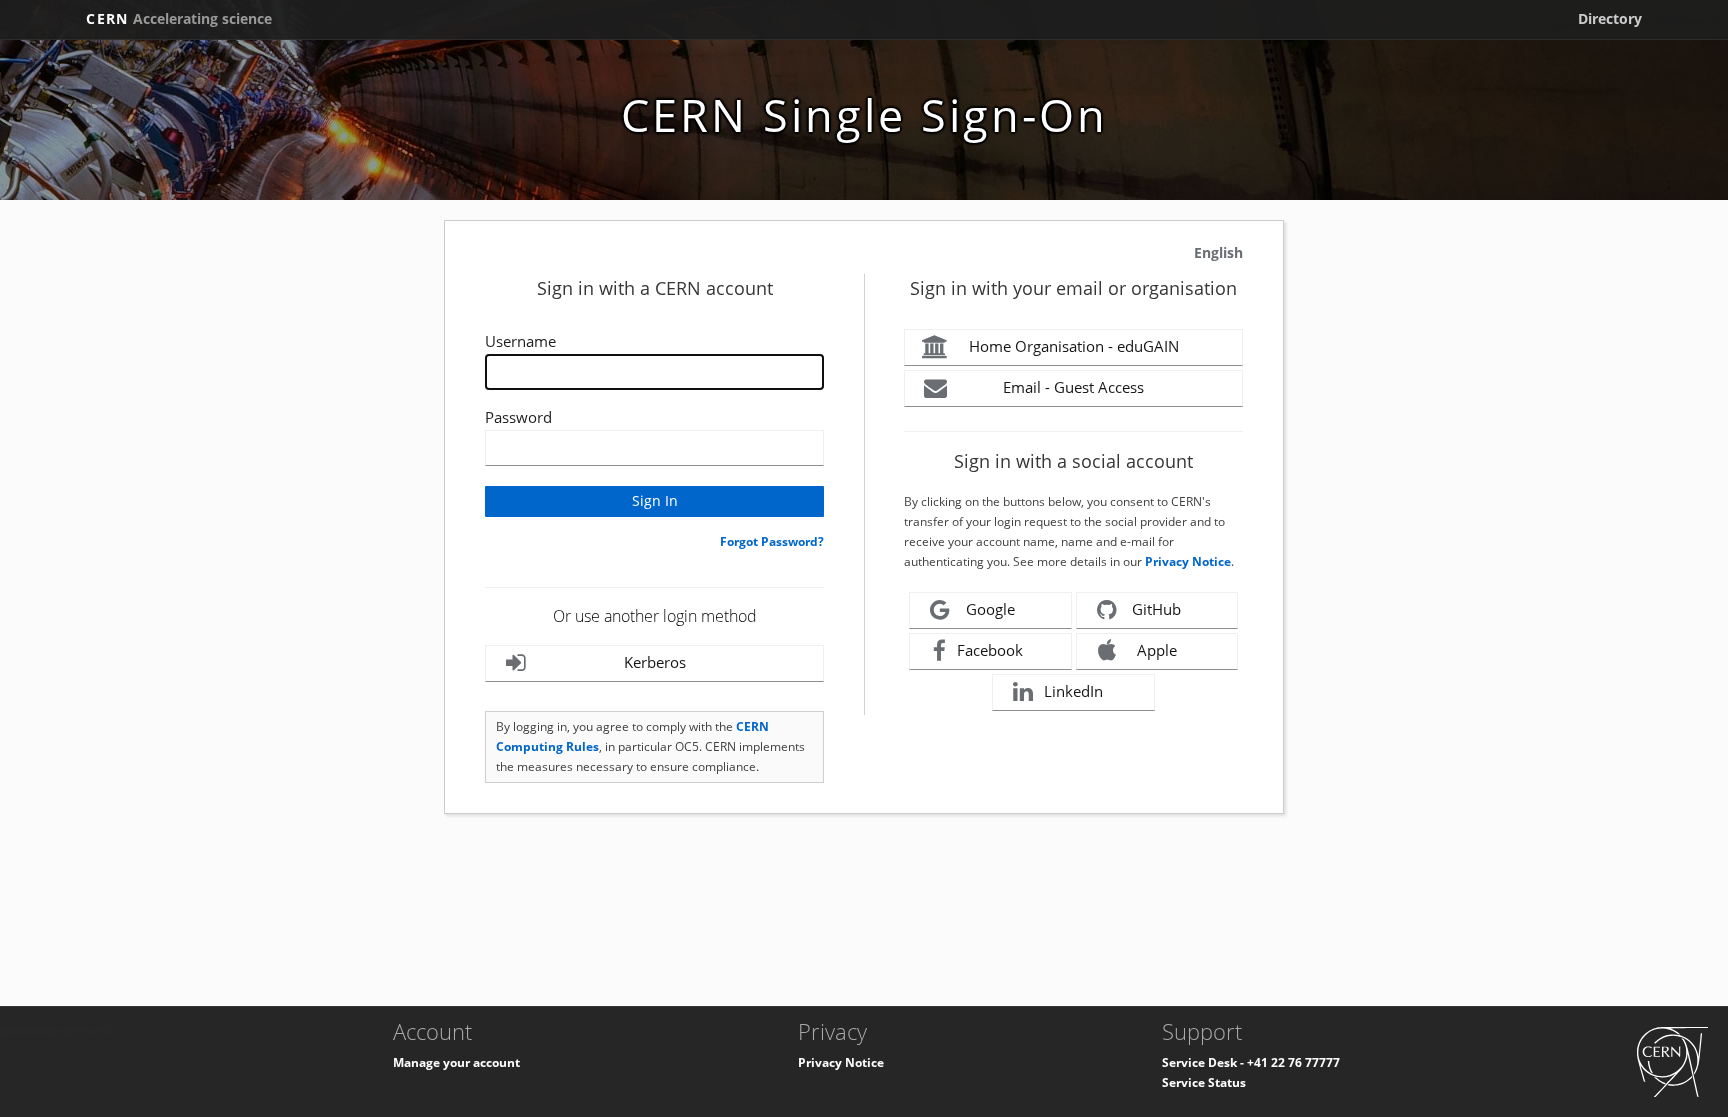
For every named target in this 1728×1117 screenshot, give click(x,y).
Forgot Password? (772, 541)
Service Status (1204, 1082)
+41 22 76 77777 (1293, 1062)
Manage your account (456, 1062)
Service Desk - (1204, 1062)
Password (518, 417)
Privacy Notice (1188, 561)
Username (520, 341)
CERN (179, 18)
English (1218, 252)
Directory (1610, 18)
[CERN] (1672, 1060)
